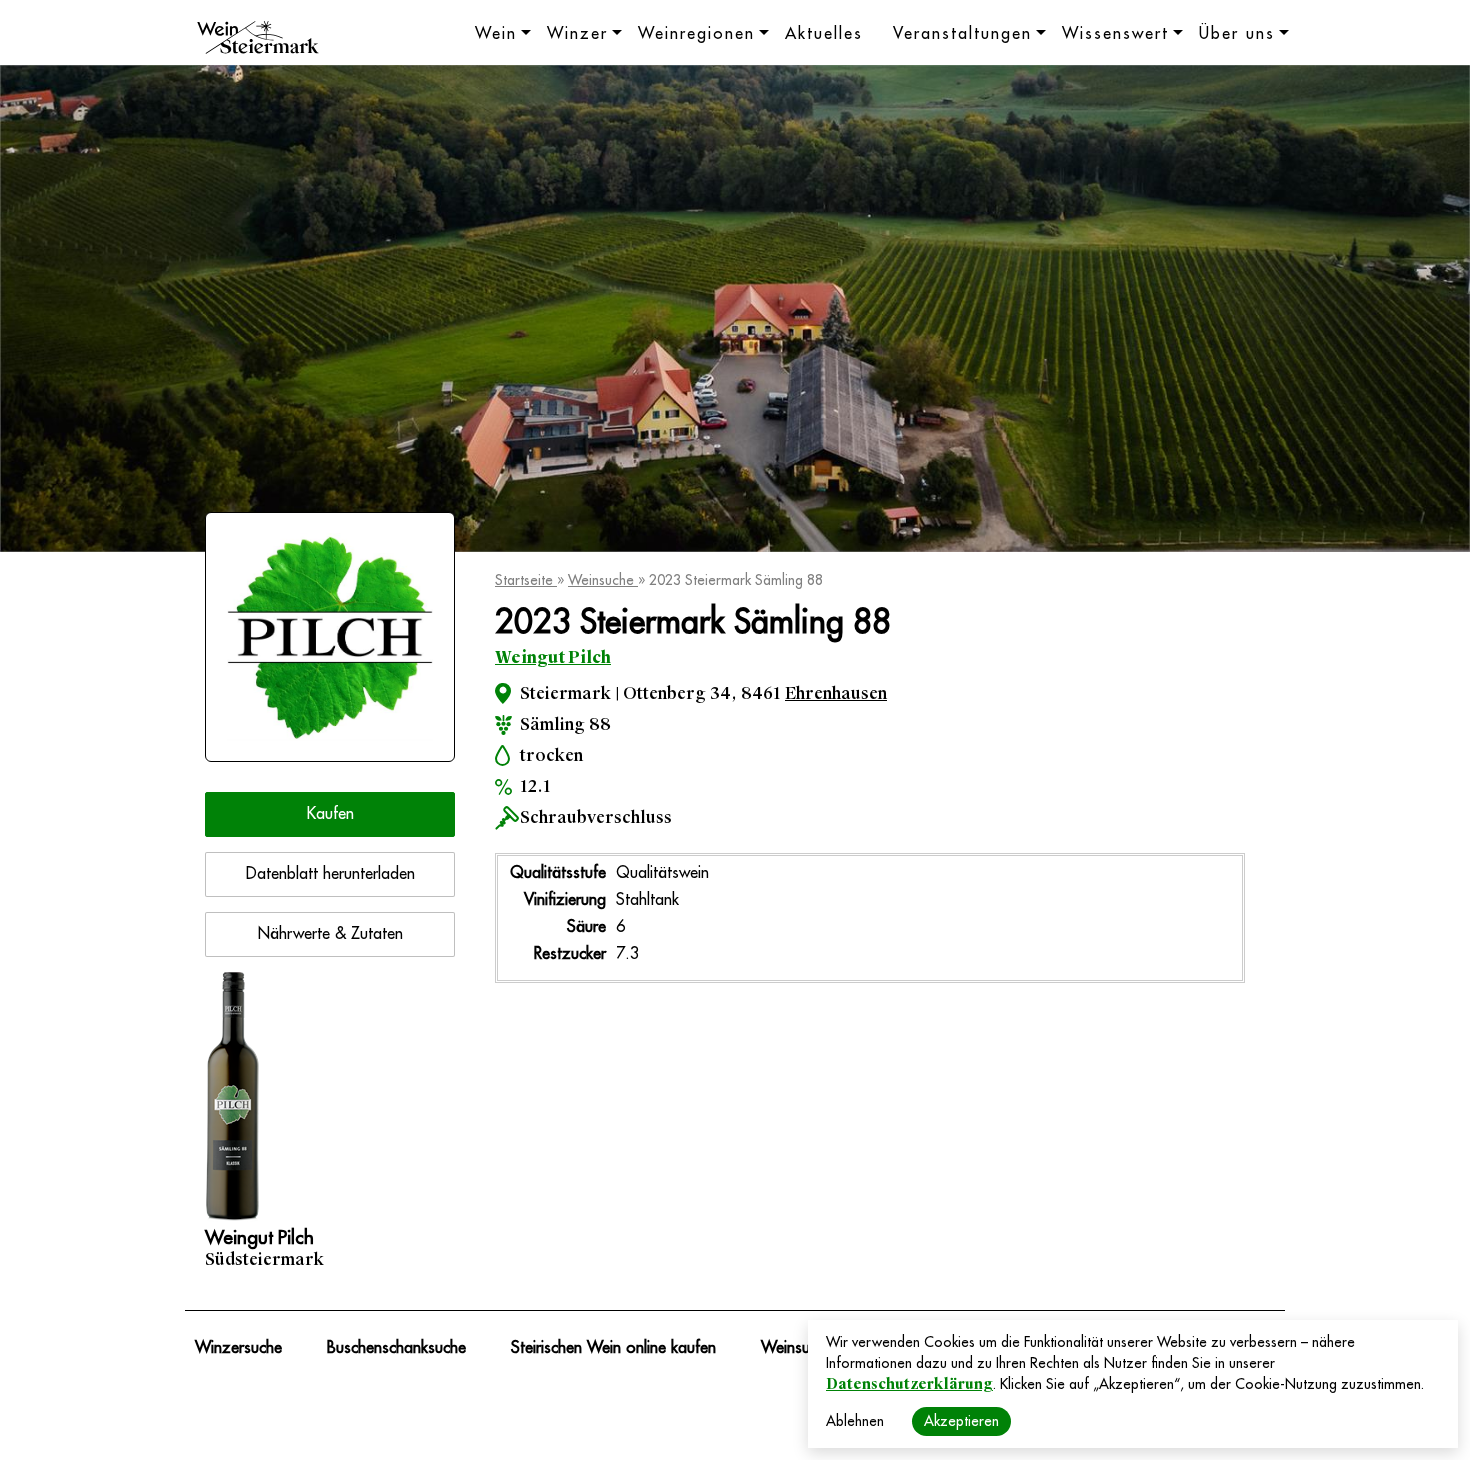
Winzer (577, 34)
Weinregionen (696, 34)
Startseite (526, 580)
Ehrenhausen (836, 693)
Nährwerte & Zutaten (330, 934)
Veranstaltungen (962, 34)
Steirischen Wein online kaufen (613, 1348)
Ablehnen (855, 1421)
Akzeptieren (961, 1421)
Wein (496, 34)
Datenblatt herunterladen (330, 874)
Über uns (1237, 34)
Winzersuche (238, 1348)
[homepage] (258, 40)
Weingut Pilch (553, 657)
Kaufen (330, 814)
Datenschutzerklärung (909, 1384)
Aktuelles (824, 34)
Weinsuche (603, 580)
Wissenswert (1115, 34)
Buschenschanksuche (396, 1348)
